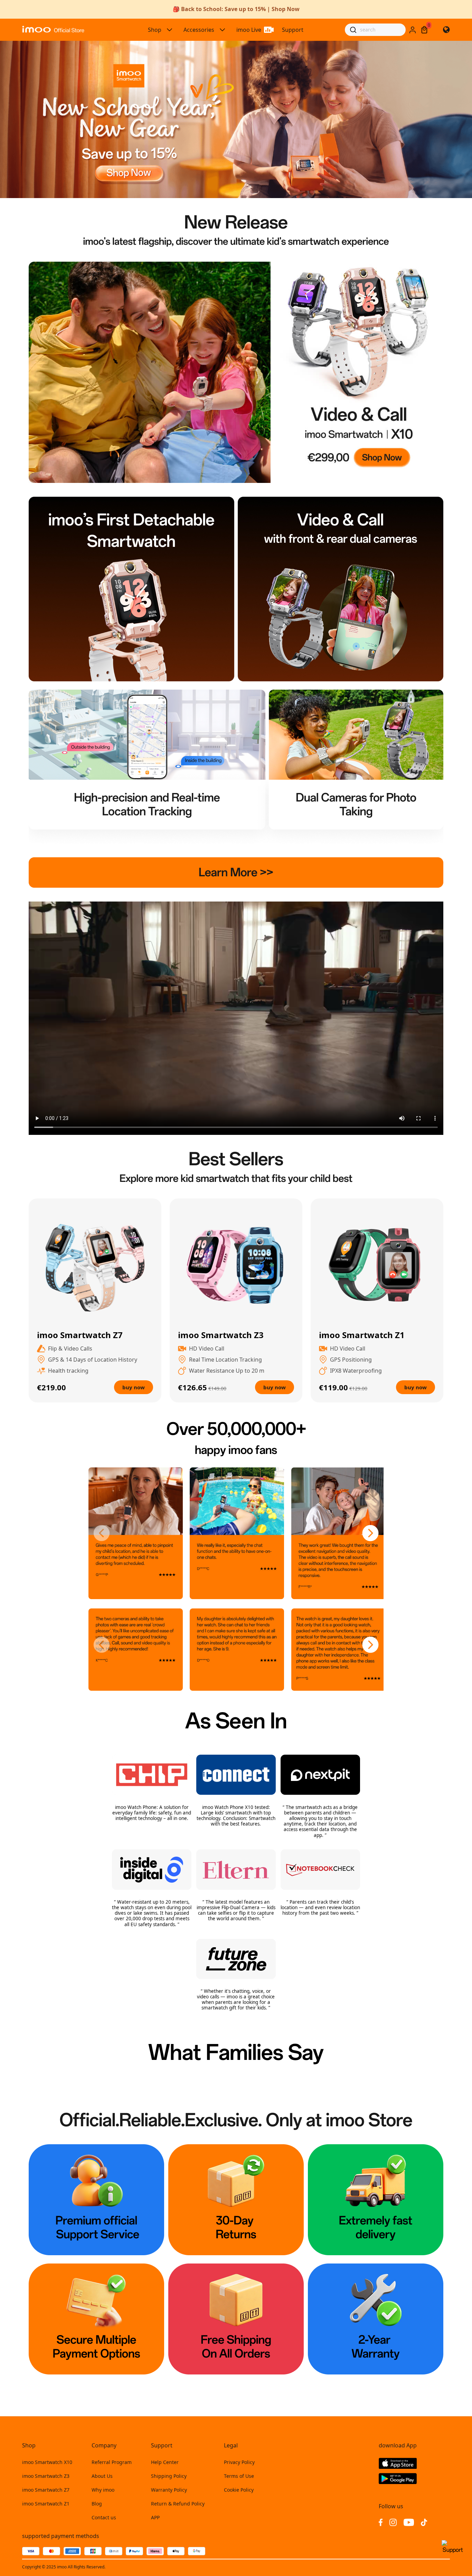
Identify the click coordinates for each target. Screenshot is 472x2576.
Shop (155, 30)
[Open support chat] (453, 2550)
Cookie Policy (239, 2490)
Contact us (104, 2517)
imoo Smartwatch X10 (47, 2462)
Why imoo (103, 2490)
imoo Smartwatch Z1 (46, 2504)
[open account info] (413, 30)
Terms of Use (239, 2476)
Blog (97, 2504)
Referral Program (112, 2462)
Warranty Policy (169, 2490)
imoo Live (249, 30)
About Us (102, 2476)
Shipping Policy (169, 2476)
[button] (102, 1533)
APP (155, 2517)
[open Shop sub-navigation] (170, 30)
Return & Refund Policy (178, 2504)
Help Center (165, 2462)
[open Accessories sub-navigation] (223, 30)
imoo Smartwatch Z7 (46, 2490)
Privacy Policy (239, 2462)
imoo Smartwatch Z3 (46, 2476)
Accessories (199, 30)
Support (293, 30)
